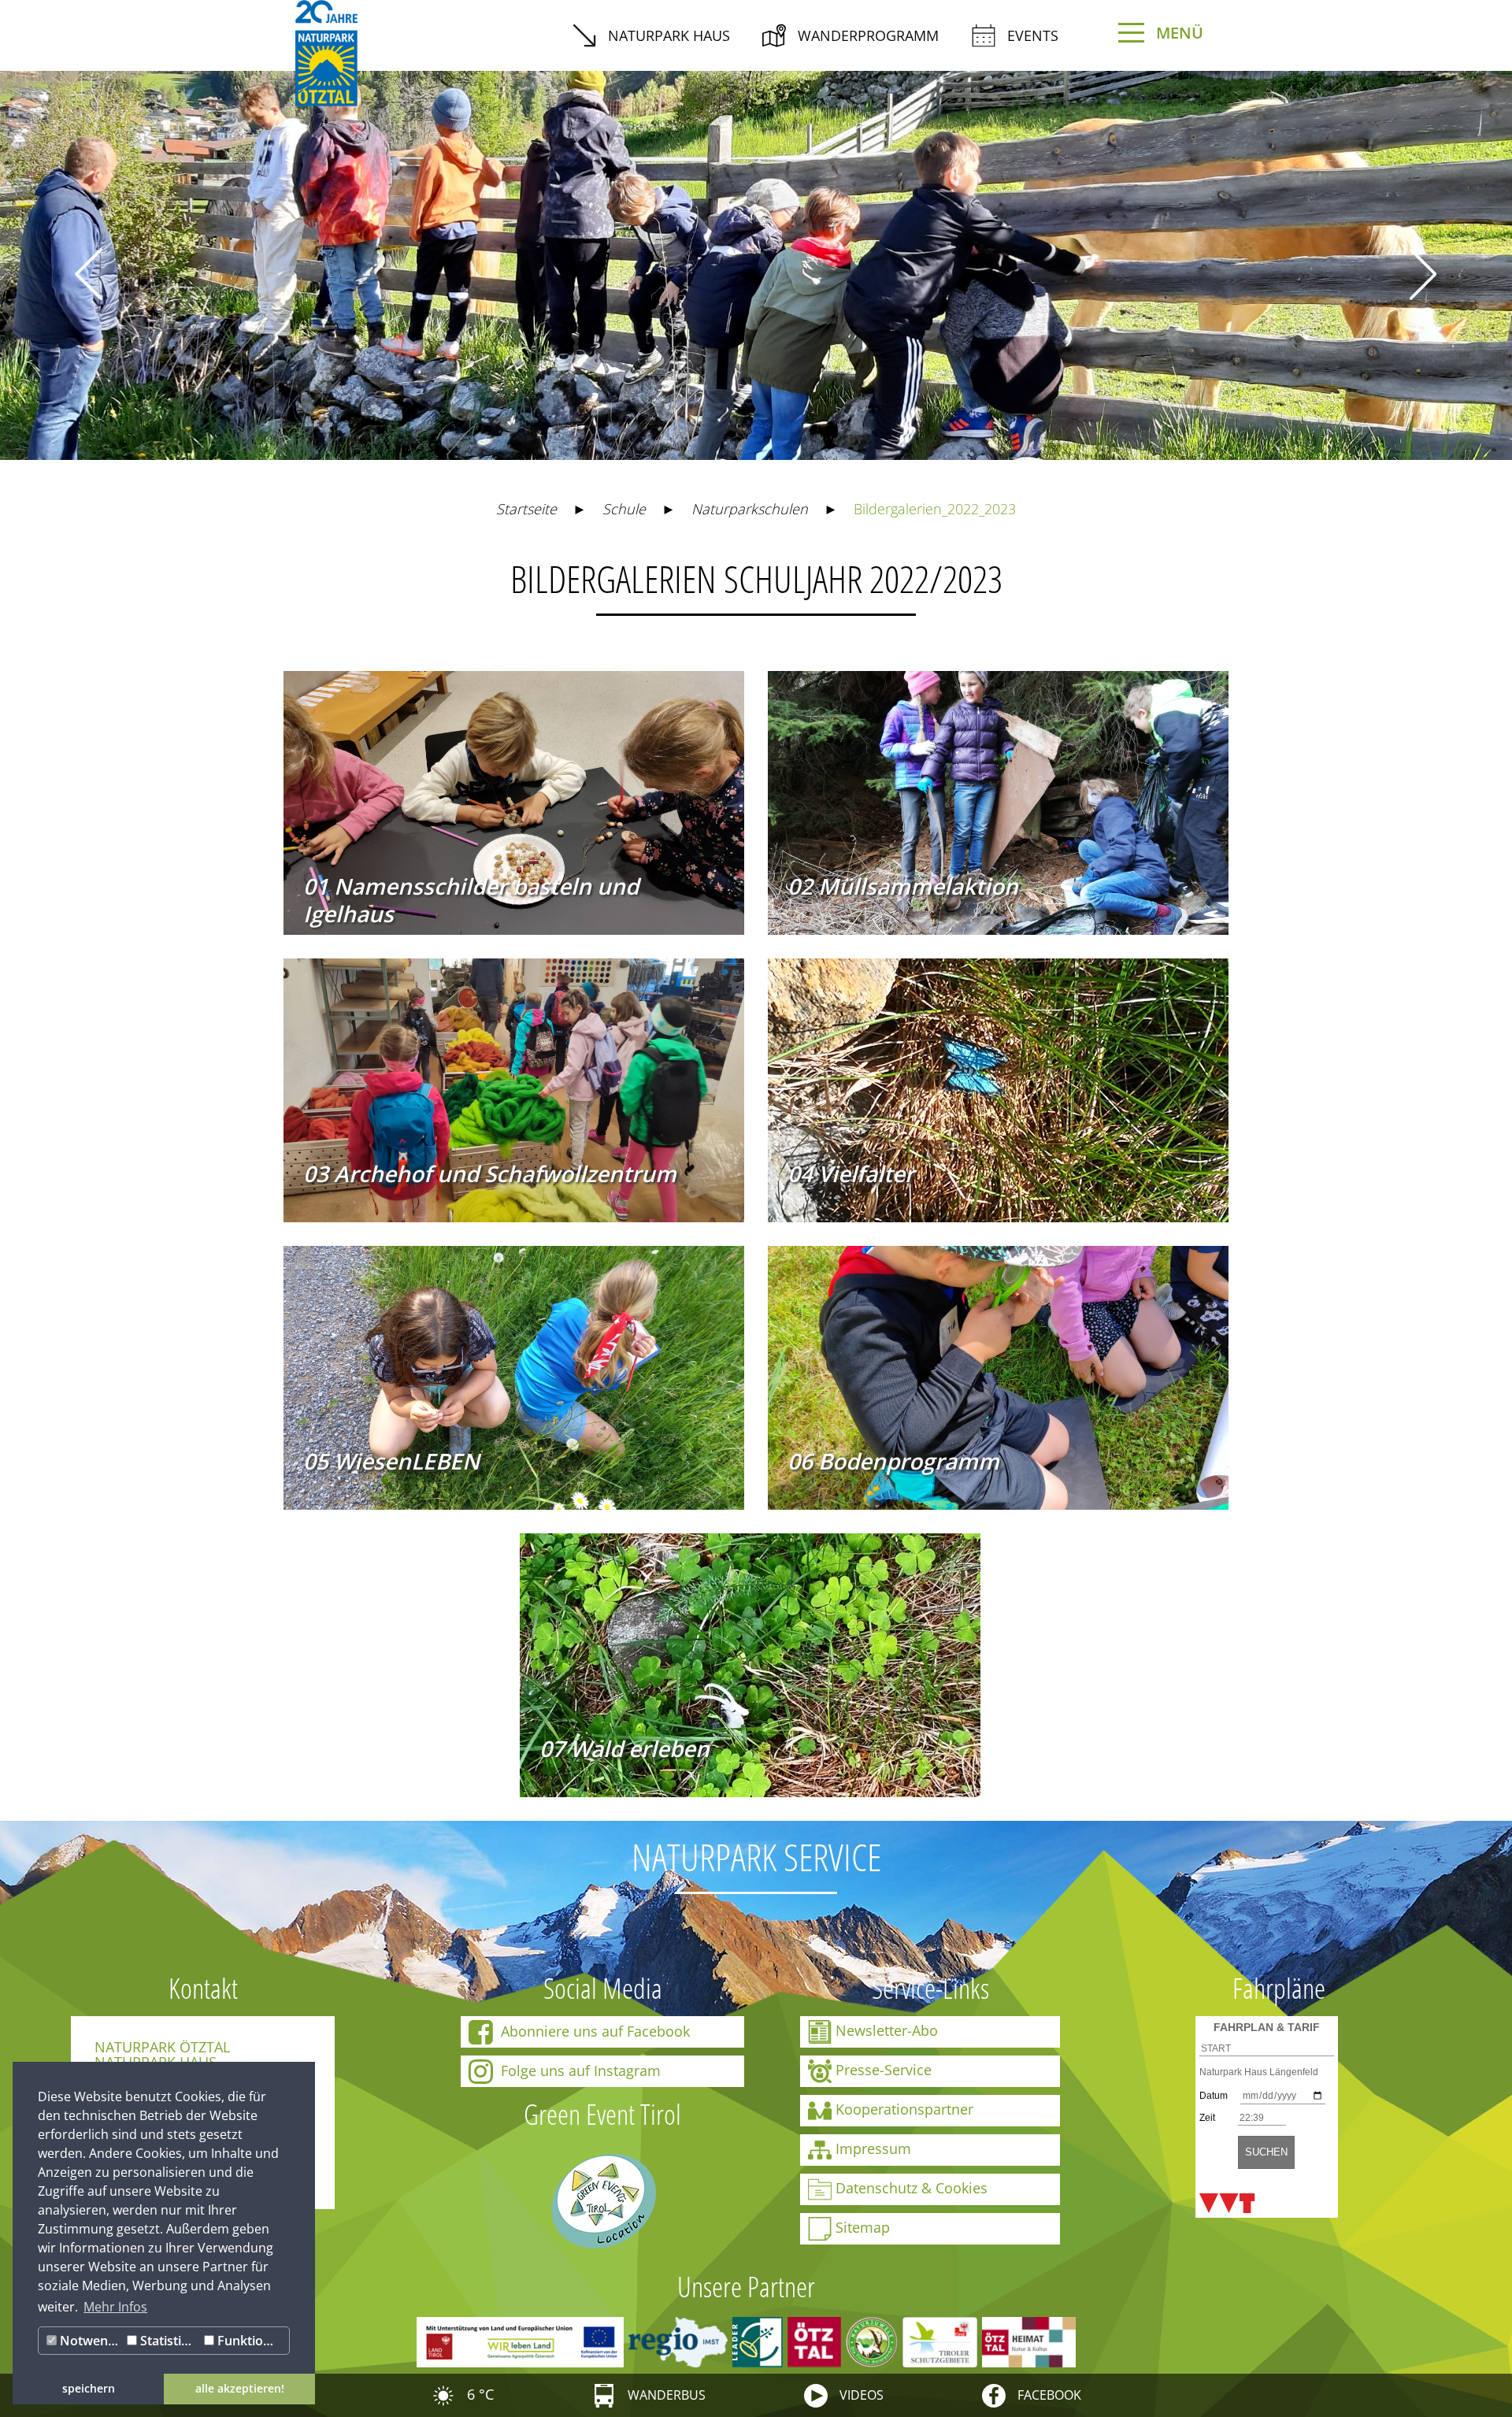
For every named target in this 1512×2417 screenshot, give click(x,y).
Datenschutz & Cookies (912, 2187)
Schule (624, 509)
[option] (756, 254)
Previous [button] (89, 273)
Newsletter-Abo (887, 2030)
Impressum (873, 2148)
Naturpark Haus (669, 35)
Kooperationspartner (904, 2108)
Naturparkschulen (750, 509)
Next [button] (1423, 273)
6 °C (478, 2394)
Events (1033, 35)
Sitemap (863, 2226)
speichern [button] (89, 2388)
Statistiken (169, 2341)
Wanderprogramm (868, 35)
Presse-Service (884, 2069)
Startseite (526, 509)
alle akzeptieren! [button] (240, 2388)
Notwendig (90, 2341)
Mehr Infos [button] (115, 2307)
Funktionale (251, 2341)
